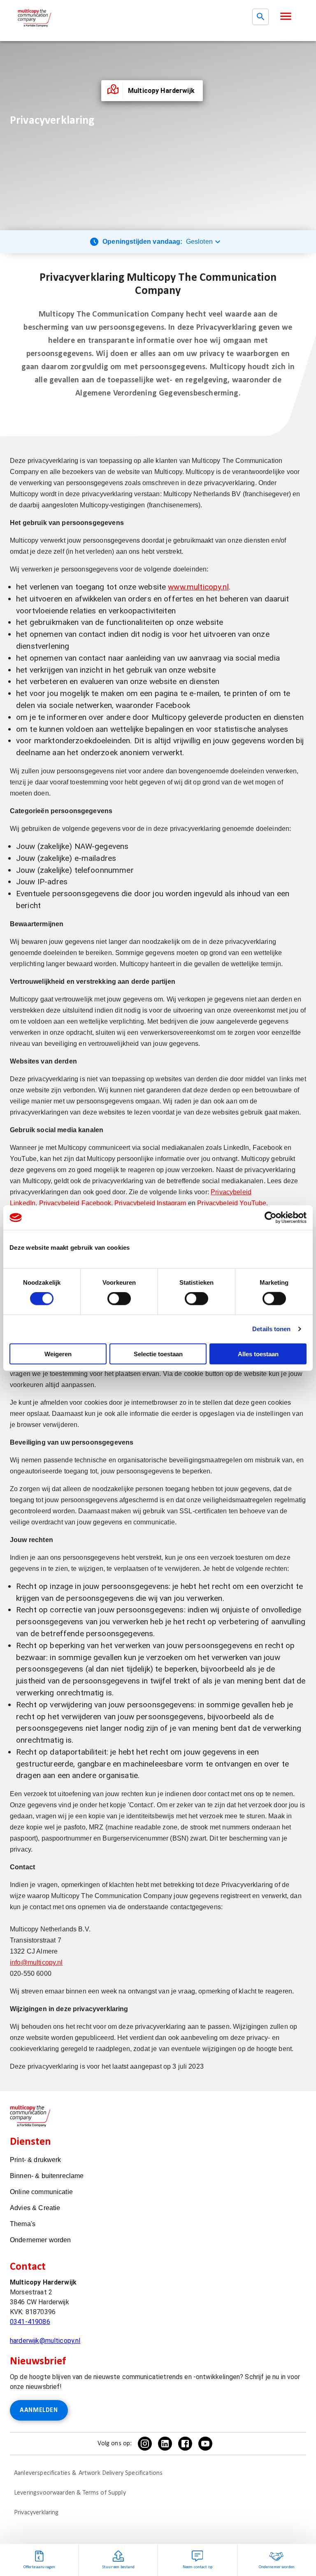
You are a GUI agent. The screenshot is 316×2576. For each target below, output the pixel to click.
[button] (286, 16)
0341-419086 (30, 2322)
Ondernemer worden (41, 2240)
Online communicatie (41, 2192)
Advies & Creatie (35, 2208)
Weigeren (58, 1354)
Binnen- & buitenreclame (47, 2176)
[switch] (119, 1299)
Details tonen (271, 1329)
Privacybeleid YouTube (232, 1203)
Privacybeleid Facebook (75, 1203)
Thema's (23, 2224)
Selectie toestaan (158, 1354)
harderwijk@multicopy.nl (45, 2341)
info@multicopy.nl (36, 1962)
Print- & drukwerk (36, 2160)
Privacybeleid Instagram (150, 1203)
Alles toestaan (258, 1354)
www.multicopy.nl (198, 587)
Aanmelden (39, 2410)
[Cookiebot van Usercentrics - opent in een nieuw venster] (271, 1218)
